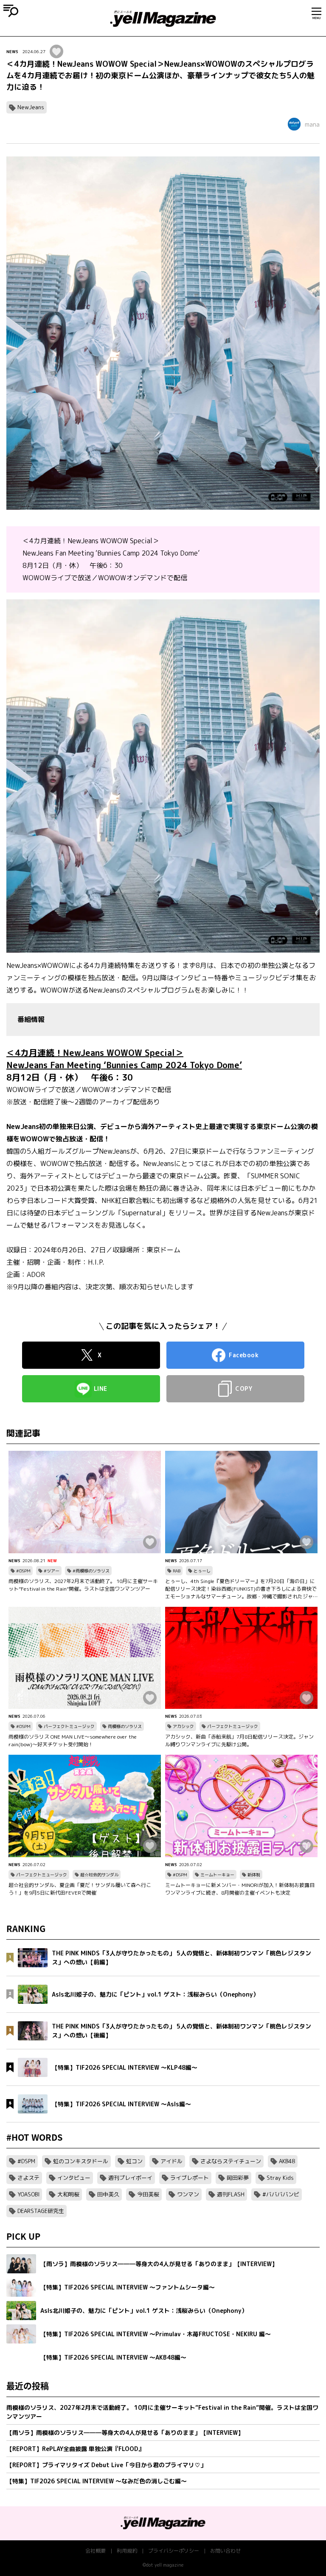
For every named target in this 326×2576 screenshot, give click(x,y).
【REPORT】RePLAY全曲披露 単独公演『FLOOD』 (75, 2449)
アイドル (171, 2161)
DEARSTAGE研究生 (41, 2211)
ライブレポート (190, 2178)
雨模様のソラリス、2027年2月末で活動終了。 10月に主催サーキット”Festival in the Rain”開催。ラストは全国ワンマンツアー (83, 1585)
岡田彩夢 (238, 2178)
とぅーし (202, 1571)
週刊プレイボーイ (130, 2178)
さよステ (28, 2178)
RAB (177, 1571)
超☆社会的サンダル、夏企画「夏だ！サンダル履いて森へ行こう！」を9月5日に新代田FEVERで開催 (80, 1889)
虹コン (134, 2161)
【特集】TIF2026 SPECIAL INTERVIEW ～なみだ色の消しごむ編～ (97, 2481)
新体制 (254, 1875)
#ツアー (52, 1571)
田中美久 (108, 2194)
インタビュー (74, 2178)
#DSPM (23, 1571)
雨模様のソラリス (125, 1726)
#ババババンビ (281, 2194)
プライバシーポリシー (174, 2551)
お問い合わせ (225, 2551)
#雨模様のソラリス (91, 1571)
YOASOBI (28, 2194)
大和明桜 (68, 2194)
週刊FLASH (231, 2194)
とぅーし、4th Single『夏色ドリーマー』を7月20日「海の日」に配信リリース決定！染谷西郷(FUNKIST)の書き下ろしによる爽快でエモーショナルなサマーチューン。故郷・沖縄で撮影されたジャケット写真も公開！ (241, 1589)
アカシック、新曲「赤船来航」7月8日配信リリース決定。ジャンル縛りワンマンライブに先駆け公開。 (239, 1741)
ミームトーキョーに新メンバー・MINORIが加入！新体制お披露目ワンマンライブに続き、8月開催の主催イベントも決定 (240, 1889)
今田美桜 (148, 2194)
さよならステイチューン (231, 2161)
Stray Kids (280, 2178)
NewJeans (31, 107)
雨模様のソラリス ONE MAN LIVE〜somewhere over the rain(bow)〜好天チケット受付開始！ (73, 1741)
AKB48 (287, 2161)
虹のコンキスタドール (81, 2161)
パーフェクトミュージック (69, 1726)
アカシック (183, 1726)
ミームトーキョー (217, 1875)
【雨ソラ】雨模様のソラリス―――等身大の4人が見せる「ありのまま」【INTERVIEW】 (125, 2433)
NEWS (12, 51)
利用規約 (127, 2551)
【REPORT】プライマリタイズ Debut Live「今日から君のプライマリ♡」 (106, 2465)
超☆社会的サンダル (99, 1875)
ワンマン (188, 2194)
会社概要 (96, 2551)
